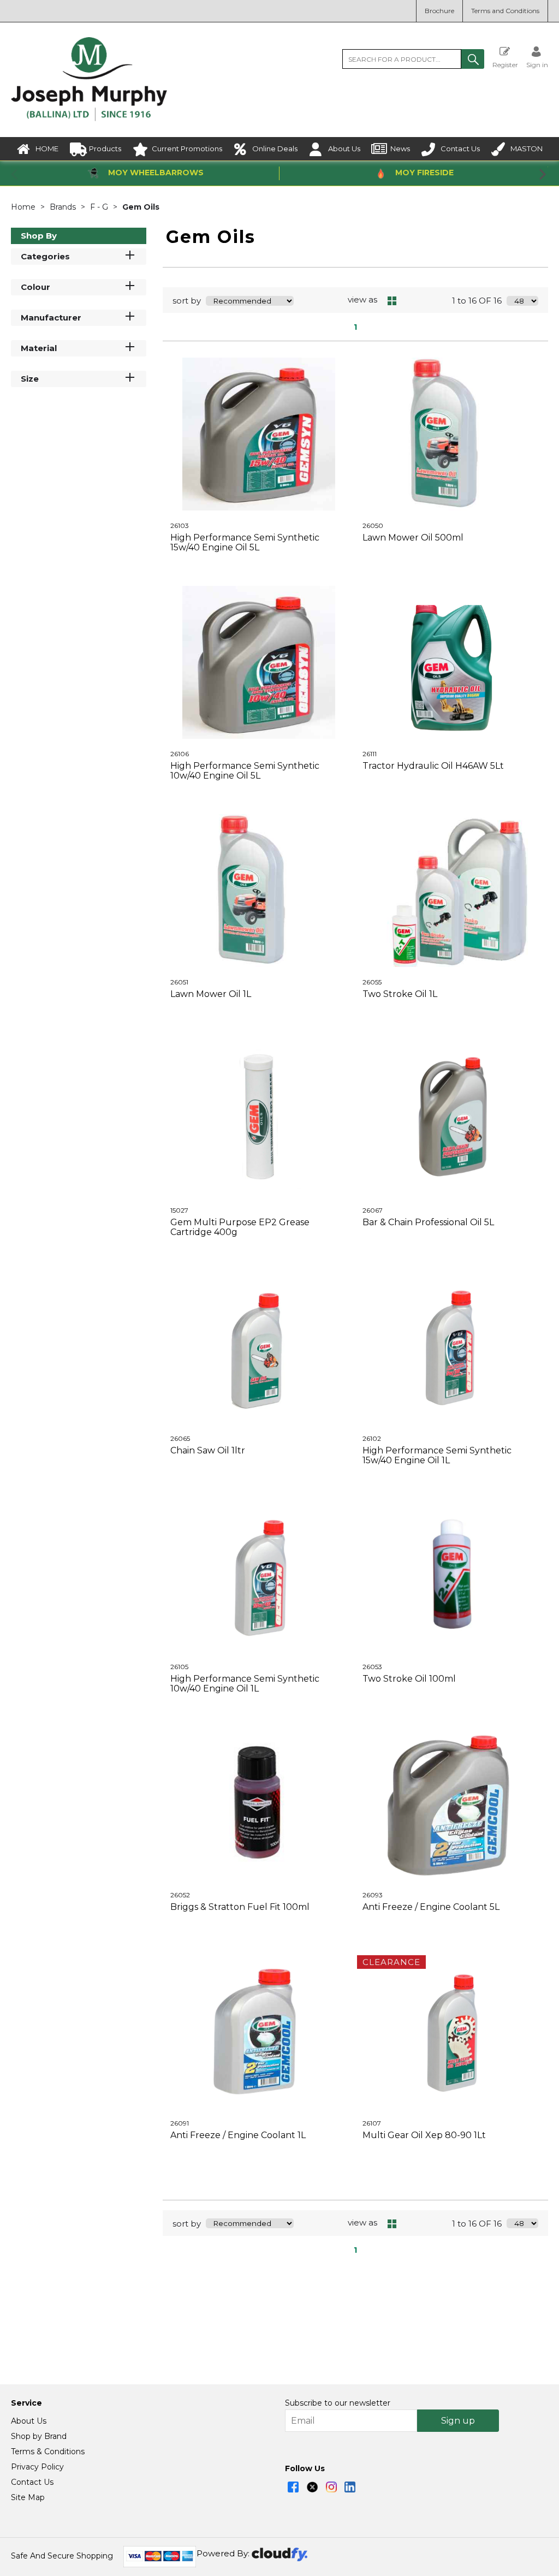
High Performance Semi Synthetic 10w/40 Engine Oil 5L (245, 771)
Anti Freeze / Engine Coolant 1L (238, 2135)
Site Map (28, 2497)
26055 (372, 982)
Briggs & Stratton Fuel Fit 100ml (240, 1907)
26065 (180, 1438)
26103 (180, 526)
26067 (373, 1210)
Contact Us (460, 149)
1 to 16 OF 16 (477, 301)
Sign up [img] (458, 2421)
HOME (47, 149)
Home (24, 207)
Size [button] (30, 379)
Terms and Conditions (505, 11)
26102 (372, 1438)
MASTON (527, 149)
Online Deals (275, 149)
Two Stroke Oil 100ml (409, 1679)
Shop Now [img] (259, 575)
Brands (64, 207)
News (400, 149)
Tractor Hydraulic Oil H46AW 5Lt (433, 766)
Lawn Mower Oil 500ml (413, 538)
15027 (179, 1210)
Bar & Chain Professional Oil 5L (428, 1222)
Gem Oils (141, 207)
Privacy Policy (37, 2467)
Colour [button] (35, 287)
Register (505, 64)
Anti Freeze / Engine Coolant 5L (431, 1907)
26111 (370, 754)
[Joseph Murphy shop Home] (89, 118)
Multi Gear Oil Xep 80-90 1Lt (424, 2135)
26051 (179, 982)
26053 (372, 1667)
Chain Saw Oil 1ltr (208, 1450)
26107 (372, 2123)
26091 (180, 2123)
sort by (187, 301)
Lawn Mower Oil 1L (211, 994)
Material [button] (39, 348)
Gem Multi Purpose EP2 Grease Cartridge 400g (240, 1227)
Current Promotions (187, 149)
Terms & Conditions (48, 2452)
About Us (344, 149)
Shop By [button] (39, 236)
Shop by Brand (39, 2436)
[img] (293, 2487)
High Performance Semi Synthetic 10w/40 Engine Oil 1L (245, 1684)
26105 (179, 1667)
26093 (373, 1895)
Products (105, 149)
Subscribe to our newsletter (338, 2403)
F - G (100, 207)
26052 (180, 1895)
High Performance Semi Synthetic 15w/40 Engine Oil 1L (437, 1455)
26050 (373, 526)
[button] (473, 59)
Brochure (439, 11)
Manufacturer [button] (51, 317)
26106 (180, 754)
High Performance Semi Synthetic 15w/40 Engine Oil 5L (245, 542)
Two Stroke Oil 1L (400, 994)
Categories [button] (45, 256)
